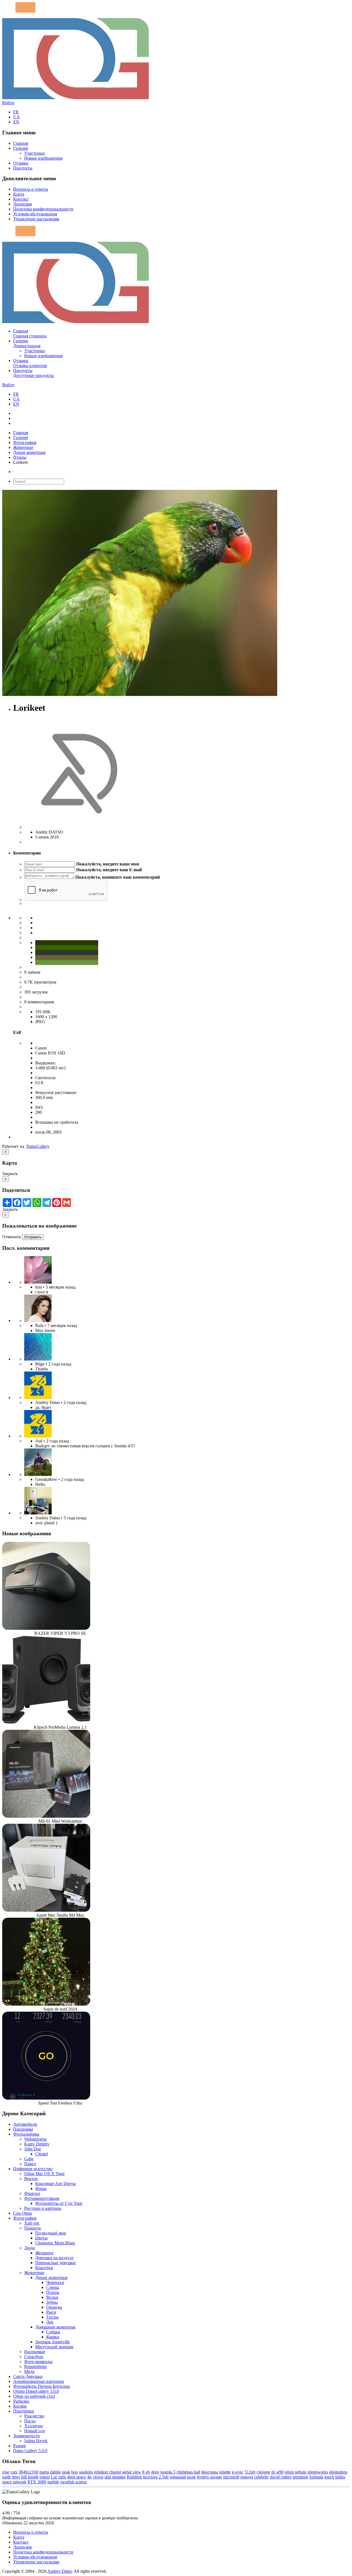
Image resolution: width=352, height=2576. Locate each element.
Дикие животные (29, 452)
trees (16, 2477)
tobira (340, 2477)
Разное (20, 2446)
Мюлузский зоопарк (54, 2347)
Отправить (33, 1237)
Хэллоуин (34, 2426)
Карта (19, 194)
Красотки (44, 2268)
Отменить (12, 1237)
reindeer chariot (108, 2472)
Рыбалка (21, 2401)
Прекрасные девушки (55, 2263)
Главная (21, 143)
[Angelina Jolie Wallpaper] (38, 1321)
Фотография (25, 442)
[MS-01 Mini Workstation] (46, 1816)
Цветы (41, 2238)
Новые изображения (43, 158)
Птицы (20, 457)
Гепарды (54, 2307)
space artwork (14, 2482)
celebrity (262, 2477)
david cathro (281, 2477)
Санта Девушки (28, 2376)
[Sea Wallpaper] (38, 1359)
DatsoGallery (38, 1146)
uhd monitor (115, 2477)
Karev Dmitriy (37, 2144)
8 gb (146, 2472)
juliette (225, 2472)
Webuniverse (35, 2139)
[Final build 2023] (38, 1513)
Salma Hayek (36, 2441)
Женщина (44, 2253)
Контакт (21, 199)
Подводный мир (51, 2233)
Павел (30, 2164)
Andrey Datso (60, 2571)
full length (30, 2477)
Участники (35, 153)
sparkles (86, 2472)
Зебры (52, 2302)
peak (66, 2472)
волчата (150, 2477)
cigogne (263, 2472)
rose (6, 2472)
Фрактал (32, 2193)
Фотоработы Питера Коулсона (42, 2386)
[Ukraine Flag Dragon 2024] (38, 1397)
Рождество (34, 2416)
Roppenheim (35, 2367)
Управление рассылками (36, 219)
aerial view (132, 2472)
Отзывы (21, 163)
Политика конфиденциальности (43, 209)
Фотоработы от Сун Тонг (59, 2203)
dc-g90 (277, 2472)
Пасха (30, 2421)
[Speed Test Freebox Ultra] (46, 2098)
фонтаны (210, 2472)
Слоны (53, 2287)
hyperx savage (209, 2477)
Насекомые (35, 2352)
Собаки (53, 2332)
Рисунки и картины (43, 2208)
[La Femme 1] (38, 1474)
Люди (30, 2248)
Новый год (35, 2431)
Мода (29, 2371)
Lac (54, 2477)
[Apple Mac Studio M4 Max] (46, 1910)
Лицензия (22, 204)
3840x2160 (28, 2472)
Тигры (52, 2317)
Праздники (24, 2411)
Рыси (51, 2312)
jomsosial (178, 2477)
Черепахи (55, 2282)
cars (14, 2472)
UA (16, 117)
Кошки (53, 2337)
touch (329, 2477)
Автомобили (25, 2124)
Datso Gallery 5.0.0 (30, 2451)
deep (155, 2472)
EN (16, 122)
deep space (77, 2477)
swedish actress (74, 2482)
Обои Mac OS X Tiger (44, 2174)
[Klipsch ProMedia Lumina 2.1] (46, 1722)
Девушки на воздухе (54, 2258)
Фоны (41, 2188)
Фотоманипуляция (42, 2198)
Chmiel (42, 2154)
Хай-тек (32, 2223)
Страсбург (34, 2357)
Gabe (29, 2159)
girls (62, 2477)
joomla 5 (168, 2472)
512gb (250, 2472)
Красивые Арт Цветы (56, 2184)
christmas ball (188, 2472)
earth (6, 2477)
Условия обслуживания (35, 214)
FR (16, 112)
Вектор (31, 2179)
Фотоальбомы (26, 2134)
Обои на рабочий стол (34, 2396)
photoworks (318, 2472)
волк (191, 2477)
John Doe (33, 2149)
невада (247, 2477)
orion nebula (295, 2472)
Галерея (20, 148)
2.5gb (164, 2477)
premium (300, 2477)
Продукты (23, 168)
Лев (50, 2322)
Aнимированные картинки (39, 2381)
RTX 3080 (37, 2482)
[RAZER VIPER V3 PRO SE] (46, 1628)
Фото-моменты (38, 2362)
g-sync (238, 2472)
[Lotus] (38, 1282)
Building (134, 2477)
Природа (32, 2228)
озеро (45, 2477)
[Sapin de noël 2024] (46, 2004)
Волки (52, 2297)
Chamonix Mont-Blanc (55, 2243)
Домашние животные (55, 2327)
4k (89, 2477)
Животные (23, 447)
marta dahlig (50, 2472)
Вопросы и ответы (31, 189)
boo (75, 2472)
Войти (8, 103)
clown (98, 2477)
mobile (53, 2482)
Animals (316, 2477)
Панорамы (23, 2129)
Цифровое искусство (33, 2169)
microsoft (231, 2477)
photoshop (338, 2472)
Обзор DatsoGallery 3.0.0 (36, 2391)
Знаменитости (27, 2436)
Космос (20, 2406)
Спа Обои (23, 2213)
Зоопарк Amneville (53, 2342)
